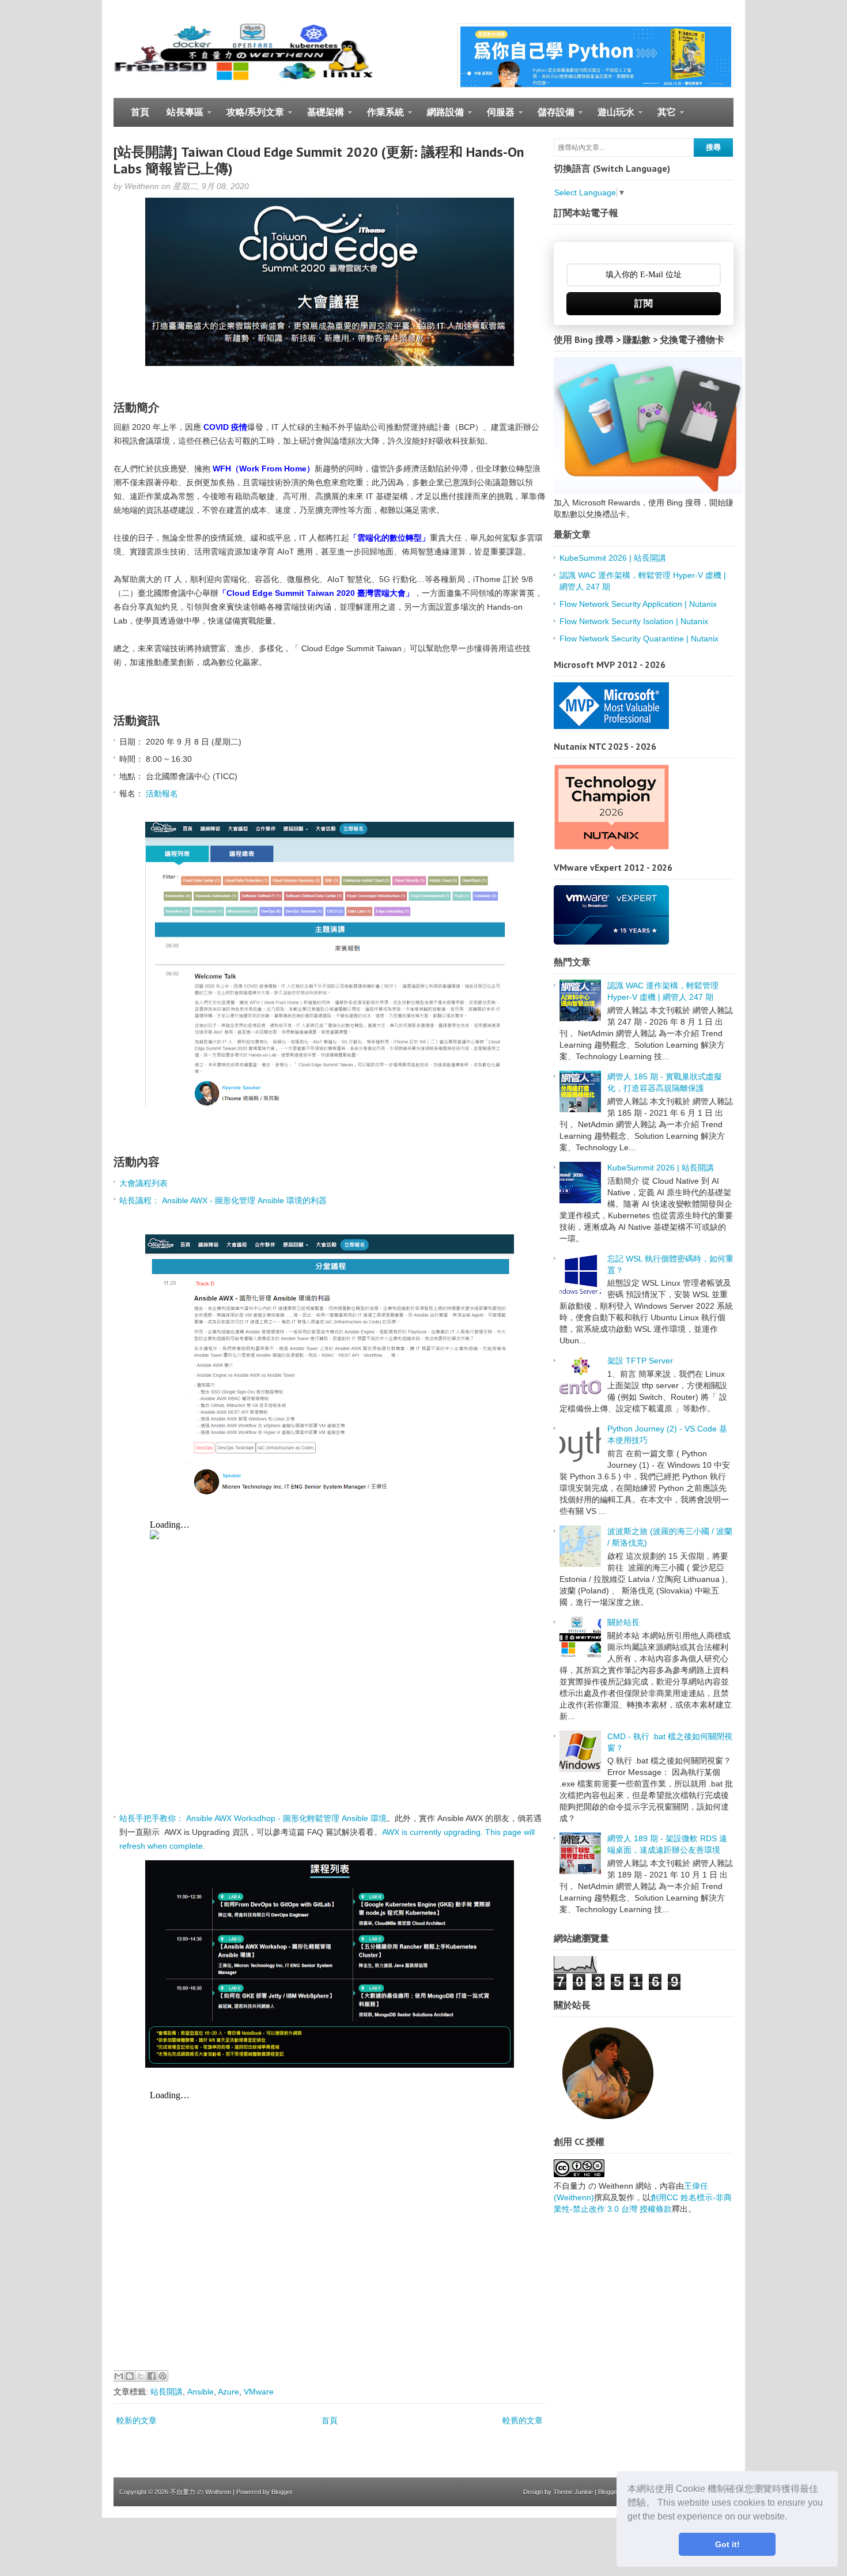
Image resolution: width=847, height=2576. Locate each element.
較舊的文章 (523, 2420)
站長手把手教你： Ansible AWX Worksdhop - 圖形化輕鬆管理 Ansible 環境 (253, 1818)
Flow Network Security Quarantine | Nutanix (639, 639)
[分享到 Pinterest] (162, 2376)
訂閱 (644, 303)
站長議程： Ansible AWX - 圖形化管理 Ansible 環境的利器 (223, 1200)
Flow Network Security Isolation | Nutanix (634, 621)
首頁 (140, 112)
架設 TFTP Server (640, 1361)
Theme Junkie (573, 2492)
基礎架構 (321, 117)
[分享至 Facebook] (152, 2376)
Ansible (201, 2392)
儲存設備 (552, 117)
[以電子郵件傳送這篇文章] (119, 2376)
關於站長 (623, 1622)
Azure (228, 2392)
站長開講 (167, 2392)
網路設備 (441, 117)
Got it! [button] (727, 2544)
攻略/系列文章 (251, 117)
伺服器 (496, 117)
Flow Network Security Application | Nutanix (638, 604)
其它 (662, 117)
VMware (259, 2392)
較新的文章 (137, 2420)
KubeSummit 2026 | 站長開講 (613, 558)
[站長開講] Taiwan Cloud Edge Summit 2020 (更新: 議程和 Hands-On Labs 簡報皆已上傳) (319, 160)
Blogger (282, 2492)
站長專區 (181, 117)
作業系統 (381, 117)
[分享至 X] (141, 2376)
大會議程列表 (143, 1183)
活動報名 (162, 794)
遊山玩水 (612, 117)
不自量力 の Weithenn (201, 2492)
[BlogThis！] (130, 2376)
